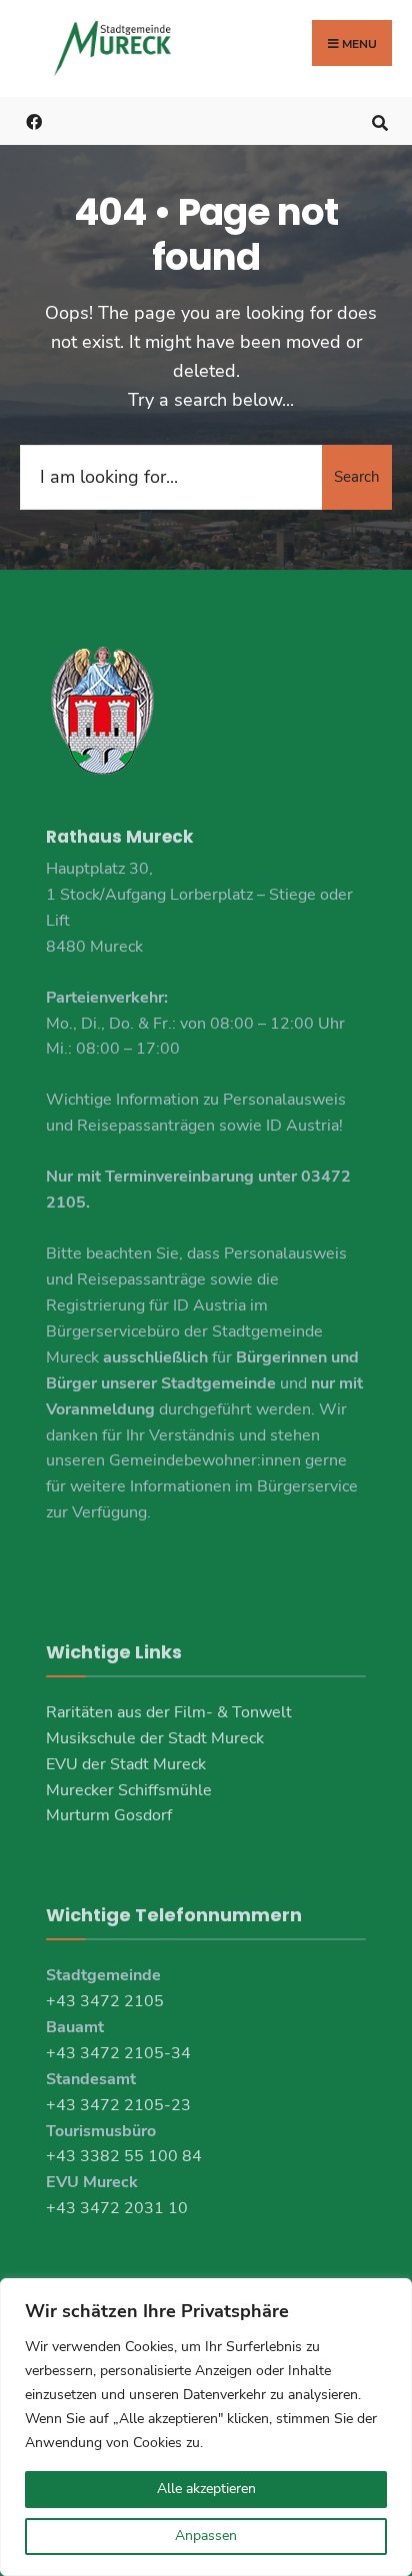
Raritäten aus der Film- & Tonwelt (169, 1712)
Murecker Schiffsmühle (129, 1790)
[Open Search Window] (379, 120)
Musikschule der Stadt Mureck (155, 1738)
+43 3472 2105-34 (118, 2053)
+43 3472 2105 (105, 2001)
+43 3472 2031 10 (117, 2208)
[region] (206, 2427)
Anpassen (206, 2536)
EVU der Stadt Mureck (126, 1764)
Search (357, 477)
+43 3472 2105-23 (118, 2105)
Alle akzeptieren (206, 2489)
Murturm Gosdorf (109, 1815)
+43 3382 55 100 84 (124, 2156)
